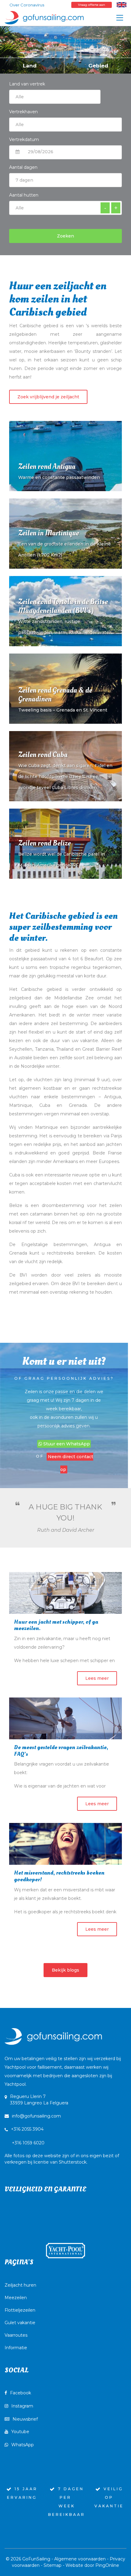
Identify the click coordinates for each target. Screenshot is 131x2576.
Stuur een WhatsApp (66, 1444)
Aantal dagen (23, 167)
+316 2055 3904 (27, 2129)
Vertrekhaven (23, 112)
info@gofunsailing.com (36, 2116)
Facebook (21, 2393)
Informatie (16, 2348)
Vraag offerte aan (92, 5)
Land (30, 66)
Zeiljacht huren (20, 2285)
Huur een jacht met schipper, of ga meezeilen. (56, 1625)
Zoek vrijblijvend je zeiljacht (48, 397)
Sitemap (53, 2565)
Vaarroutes (16, 2335)
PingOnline (107, 2565)
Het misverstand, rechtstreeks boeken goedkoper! (59, 1876)
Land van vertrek (27, 84)
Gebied (98, 66)
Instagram (22, 2406)
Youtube (20, 2432)
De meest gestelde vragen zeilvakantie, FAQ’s (61, 1751)
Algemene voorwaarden (80, 2559)
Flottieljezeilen (20, 2310)
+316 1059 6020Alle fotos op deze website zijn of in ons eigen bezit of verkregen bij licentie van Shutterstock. (62, 2152)
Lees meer (97, 1678)
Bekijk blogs (65, 1970)
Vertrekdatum (24, 139)
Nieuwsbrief (25, 2419)
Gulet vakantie (20, 2323)
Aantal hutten (24, 195)
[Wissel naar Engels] (122, 5)
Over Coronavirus (27, 5)
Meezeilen (16, 2298)
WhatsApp (23, 2445)
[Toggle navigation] (120, 18)
